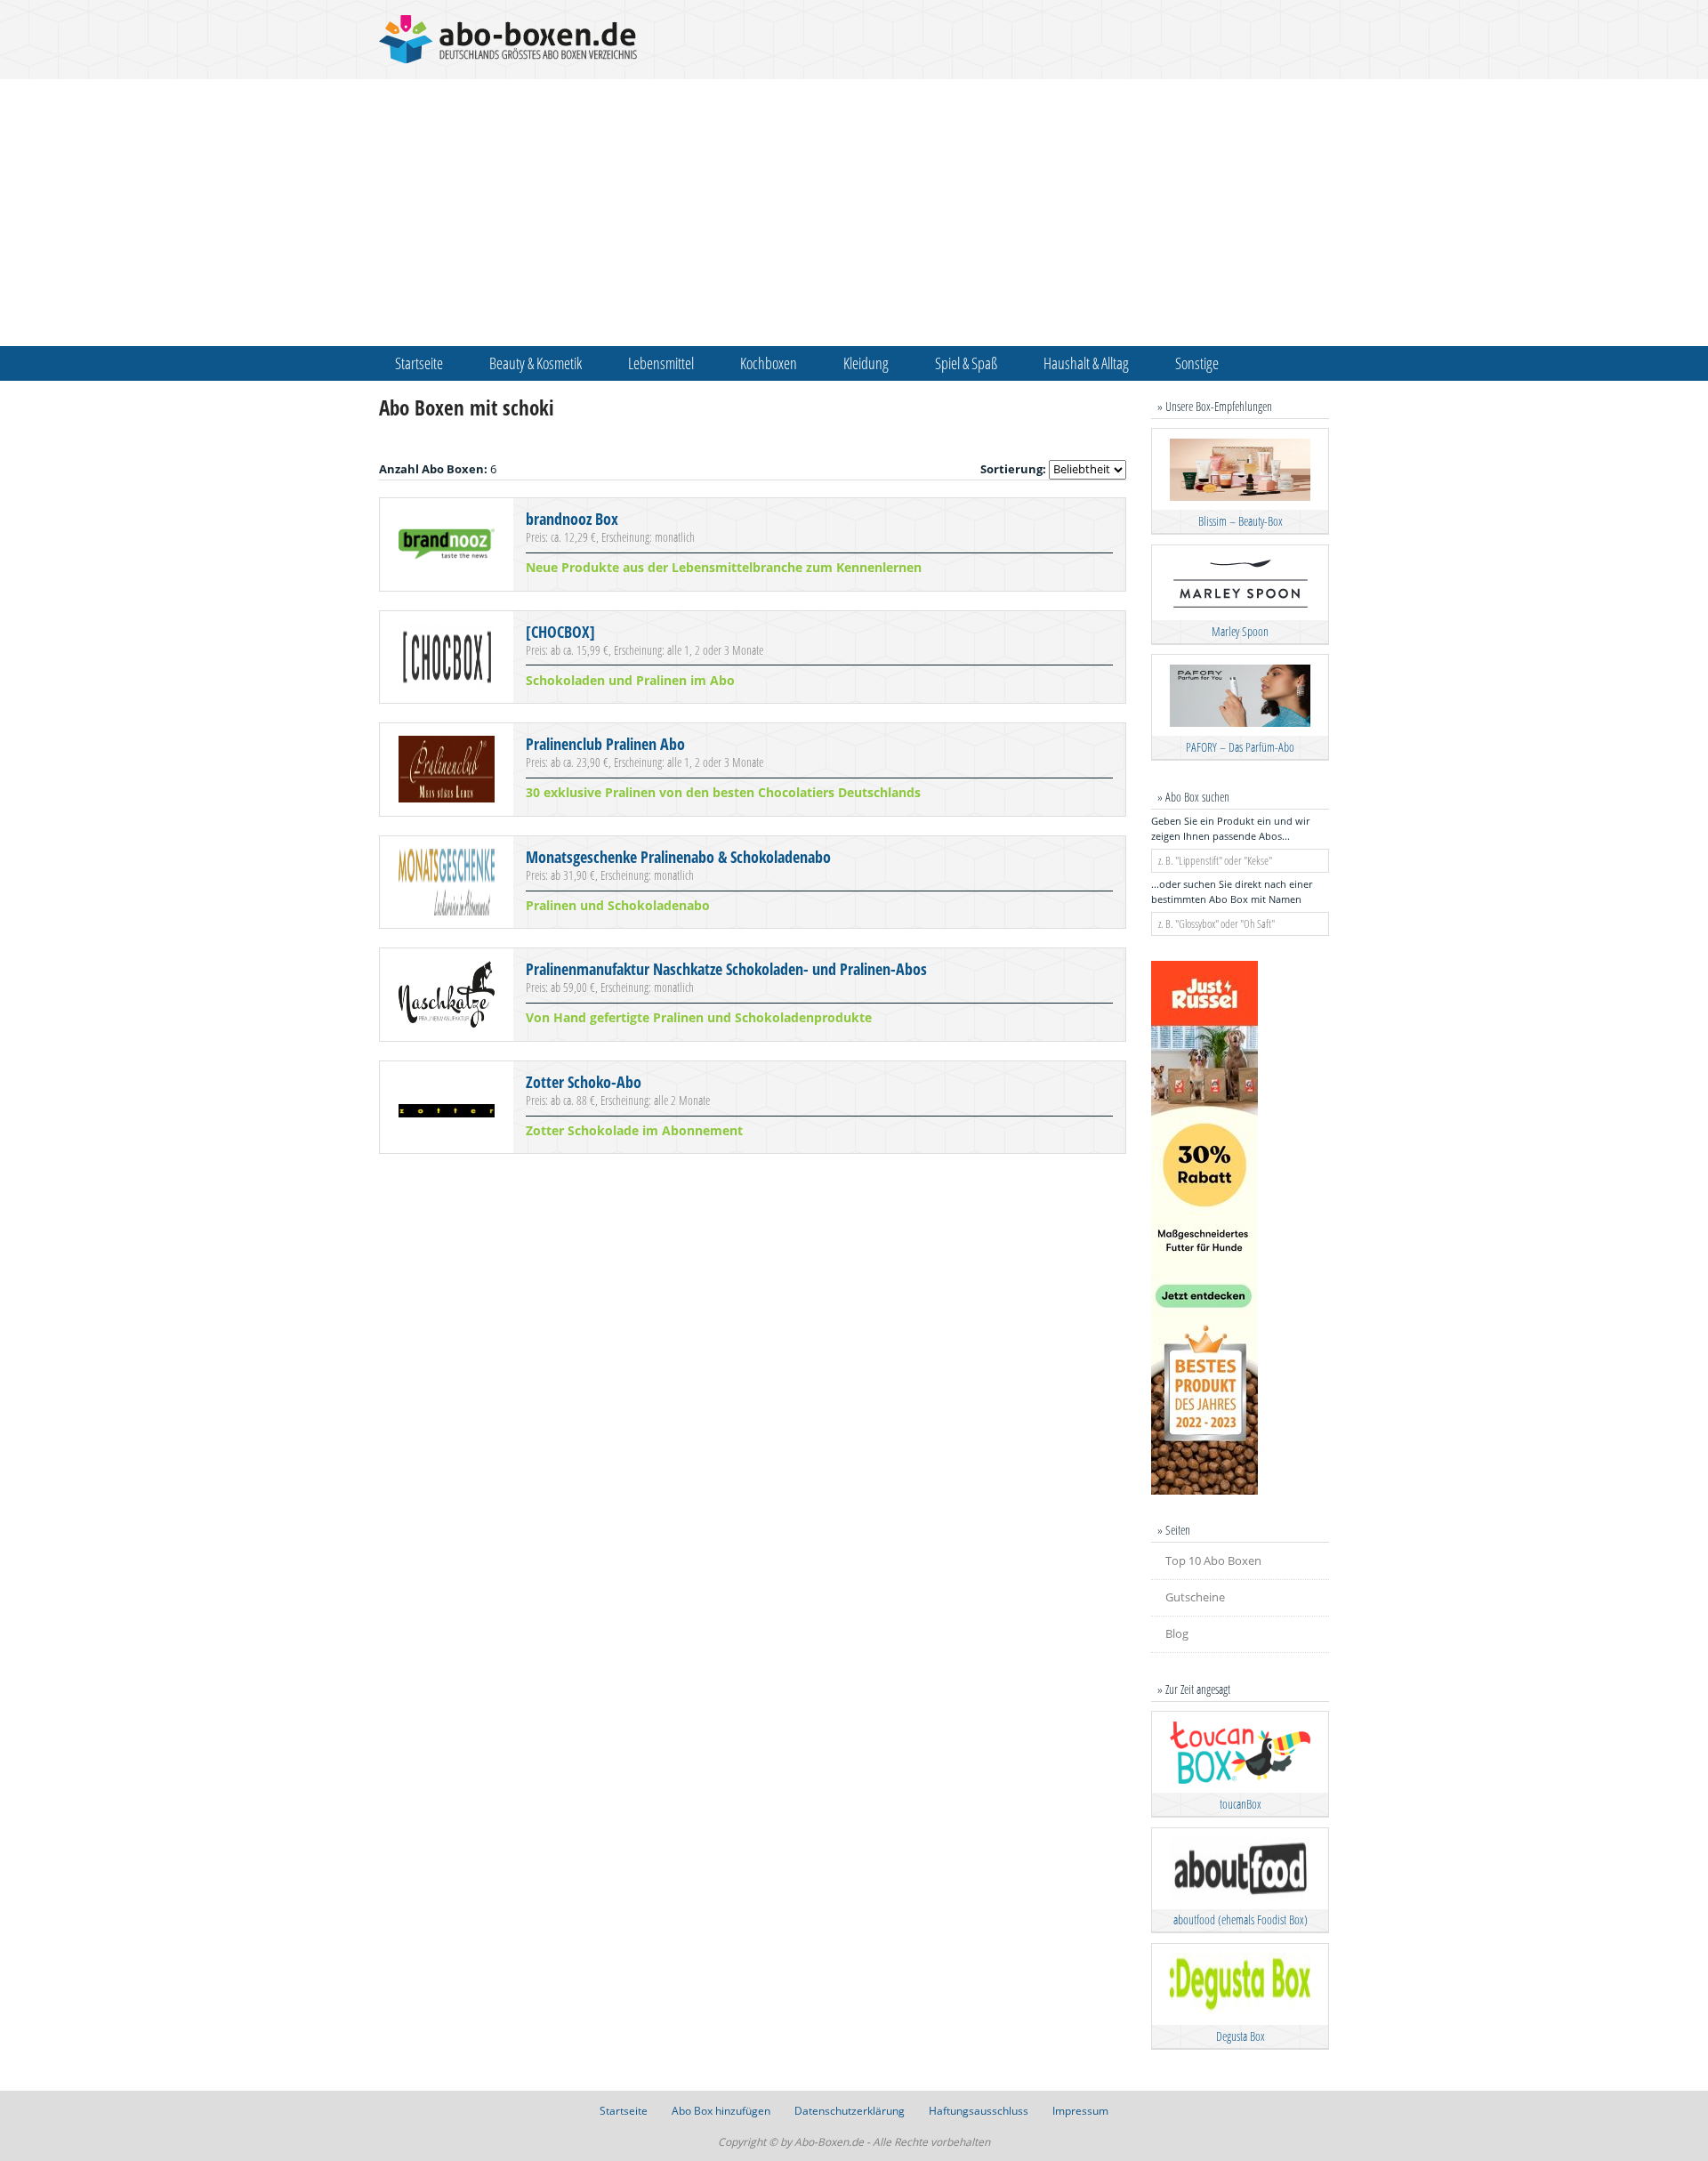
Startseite (419, 363)
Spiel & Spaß (966, 363)
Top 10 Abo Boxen (1213, 1560)
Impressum (1080, 2111)
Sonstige (1197, 363)
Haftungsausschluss (979, 2111)
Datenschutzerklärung (850, 2111)
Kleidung (866, 363)
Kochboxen (769, 363)
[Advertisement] (854, 213)
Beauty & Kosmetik (536, 363)
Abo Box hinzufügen (721, 2111)
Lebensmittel (661, 363)
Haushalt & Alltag (1086, 363)
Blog (1177, 1633)
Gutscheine (1195, 1597)
